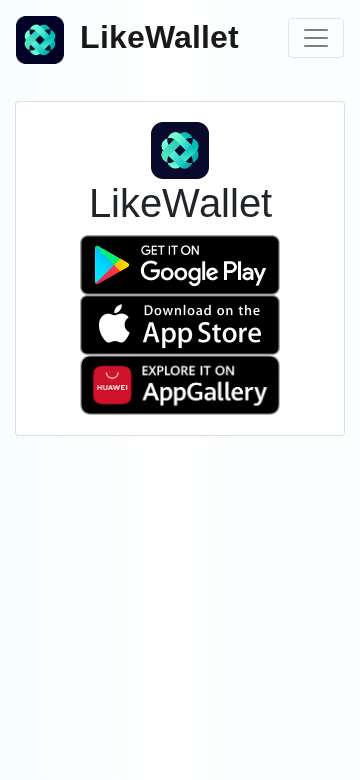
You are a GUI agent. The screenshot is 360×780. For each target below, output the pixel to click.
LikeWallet (159, 37)
